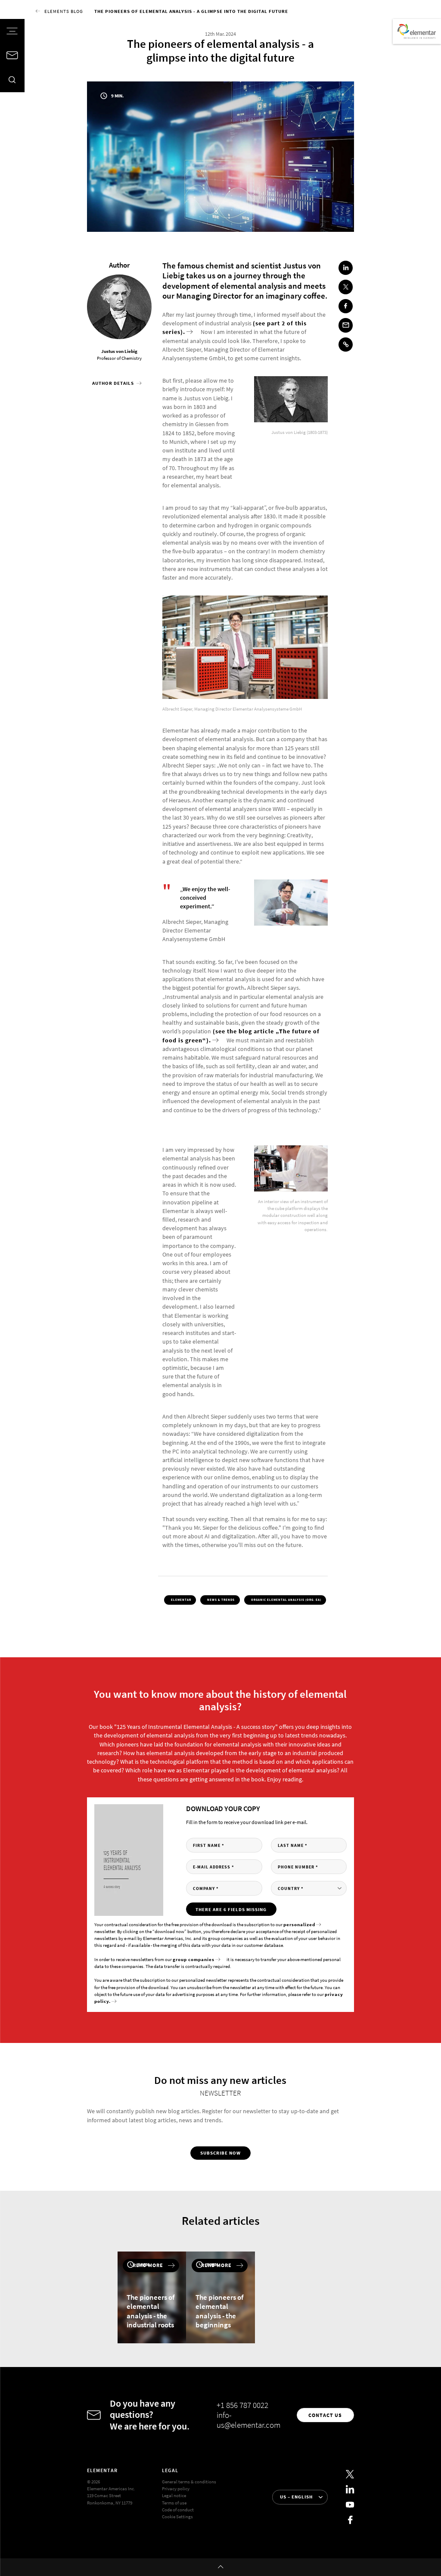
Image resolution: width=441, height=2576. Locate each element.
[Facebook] (350, 2520)
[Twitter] (350, 2474)
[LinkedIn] (350, 2490)
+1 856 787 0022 (242, 2405)
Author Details (114, 383)
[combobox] (309, 1888)
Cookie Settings (177, 2517)
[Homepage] (417, 31)
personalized (299, 1924)
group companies (194, 1959)
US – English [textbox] (296, 2497)
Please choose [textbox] (283, 1888)
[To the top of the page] (220, 2567)
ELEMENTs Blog (64, 11)
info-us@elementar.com (248, 2420)
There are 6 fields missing (231, 1909)
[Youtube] (350, 2505)
